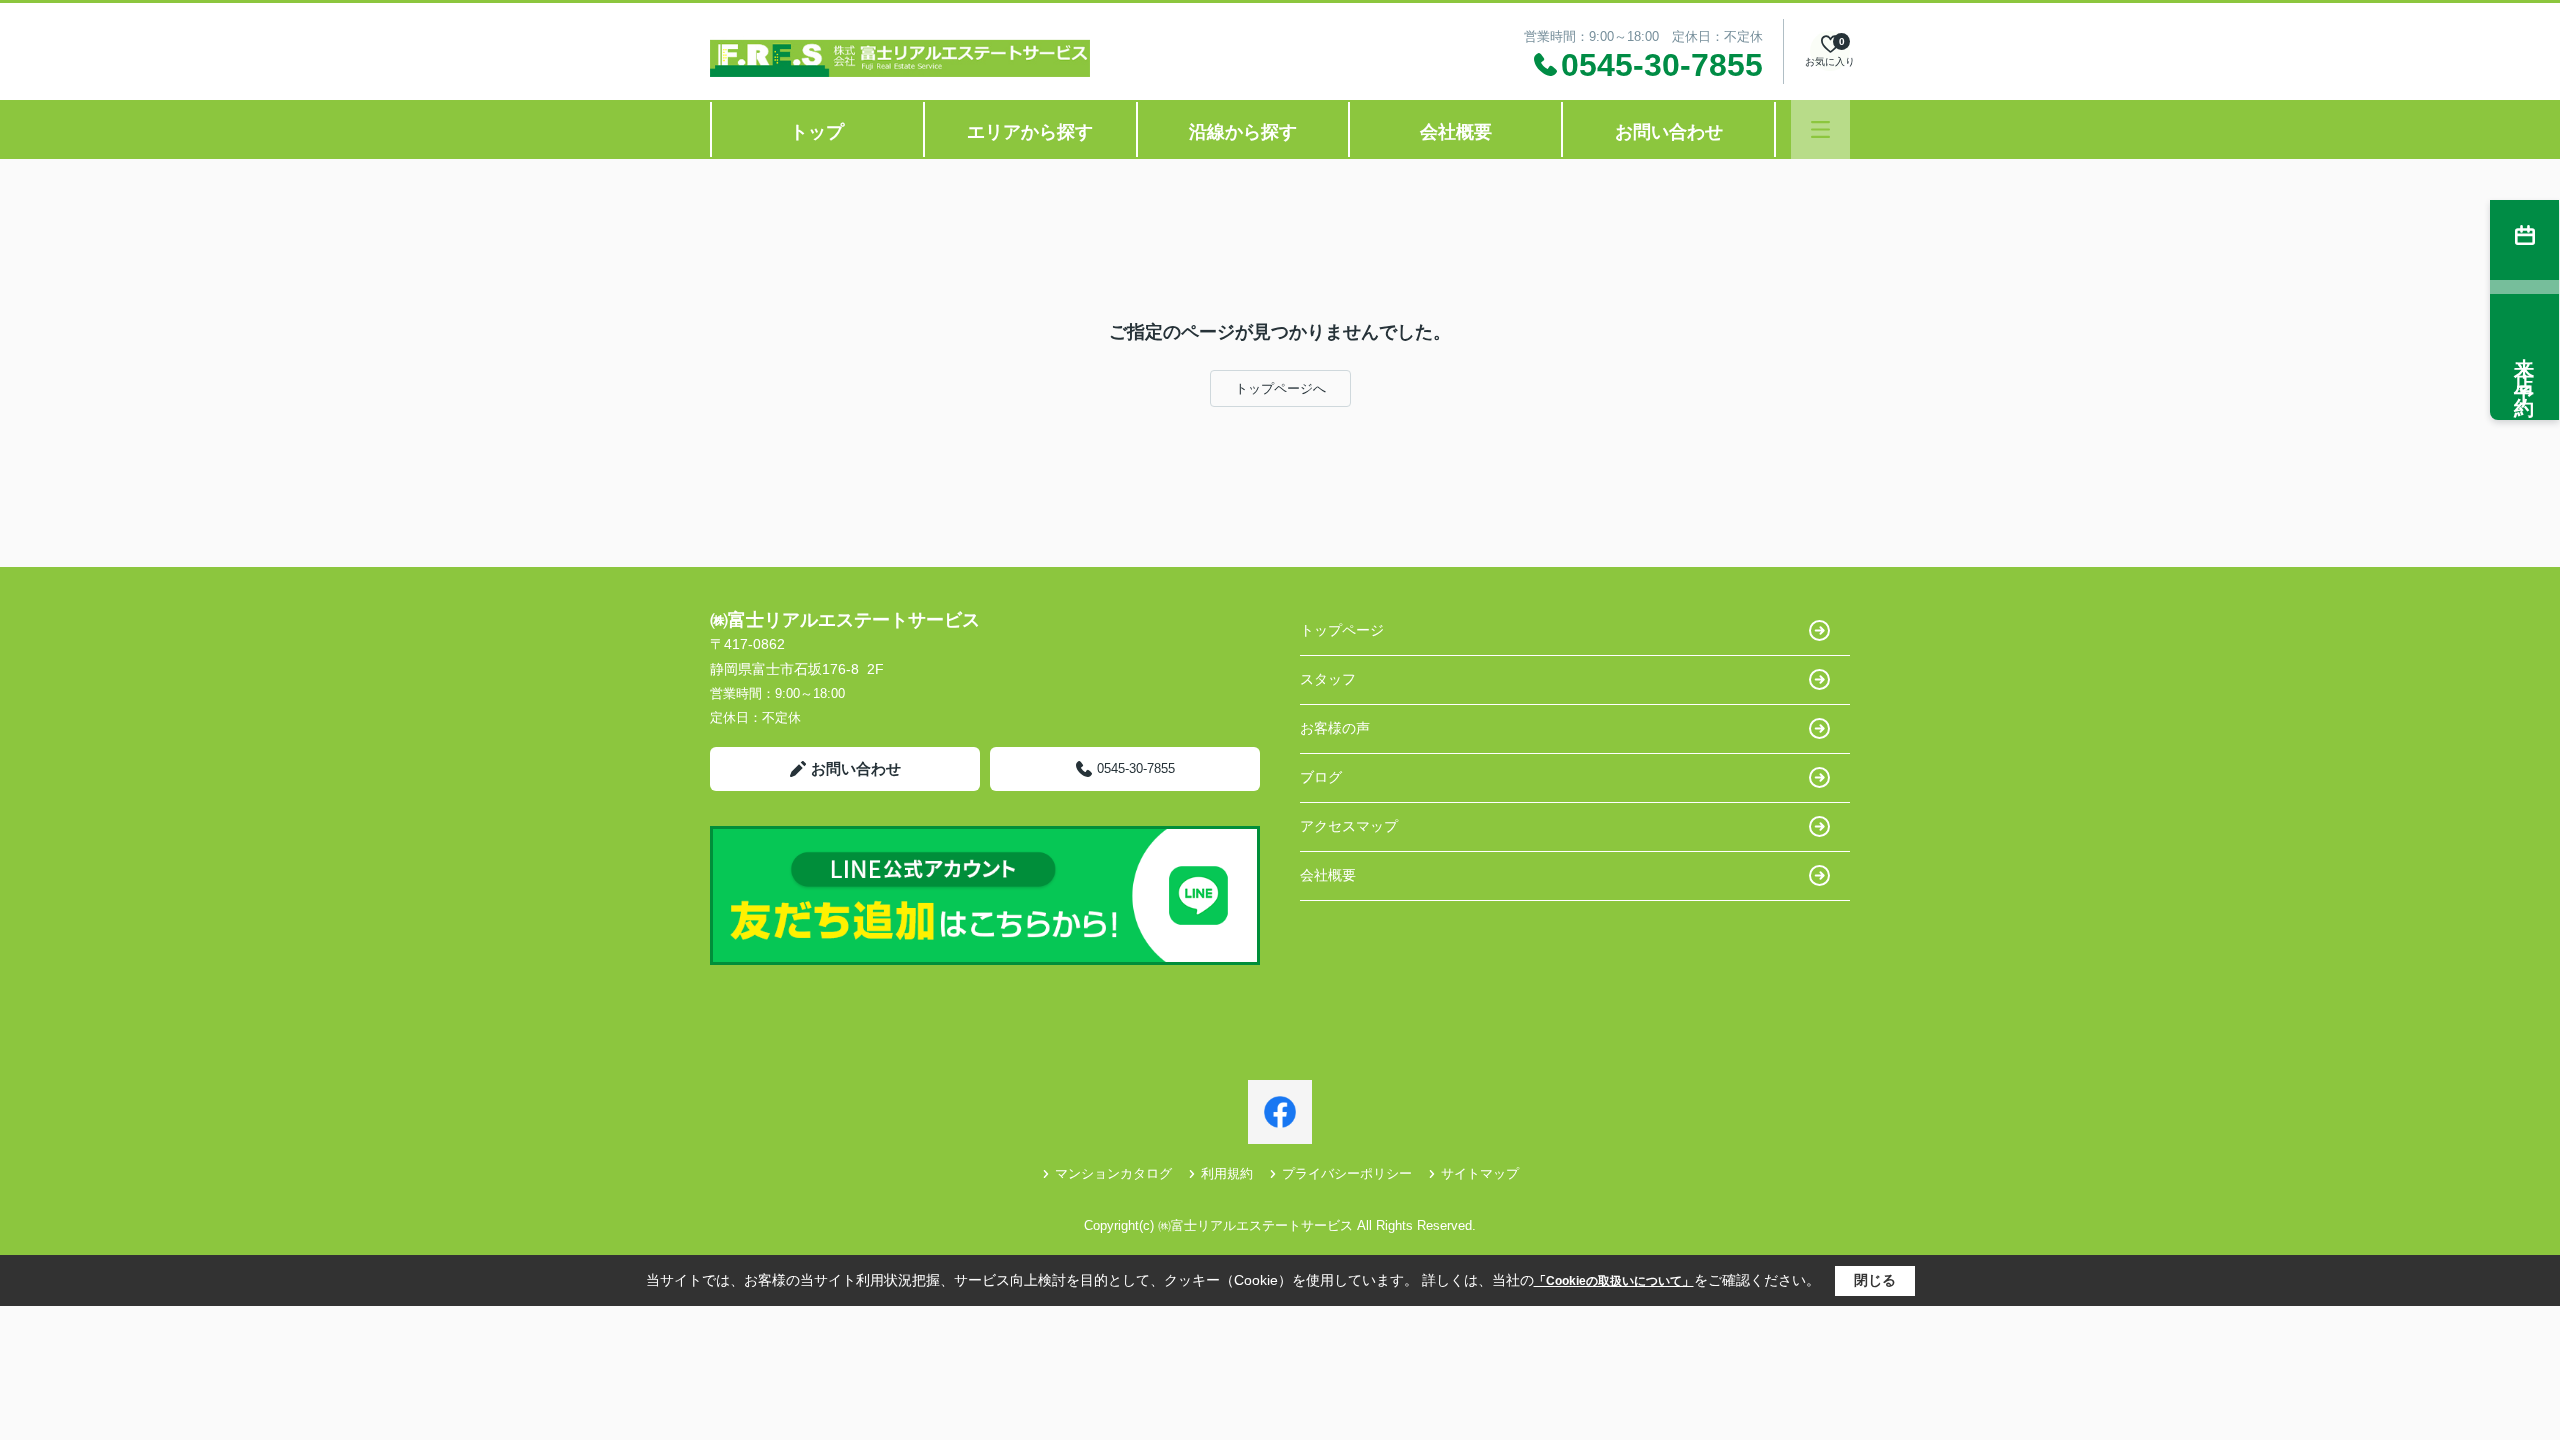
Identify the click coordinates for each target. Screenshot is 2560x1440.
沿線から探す (1243, 132)
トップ (817, 132)
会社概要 (1456, 132)
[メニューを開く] (1820, 129)
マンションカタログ (1113, 1173)
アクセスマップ (1349, 826)
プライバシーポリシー (1347, 1173)
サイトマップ (1480, 1173)
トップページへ (1280, 388)
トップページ (1342, 630)
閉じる (1875, 1280)
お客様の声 (1335, 728)
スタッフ (1328, 679)
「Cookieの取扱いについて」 (1614, 1281)
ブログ (1321, 777)
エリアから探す (1030, 132)
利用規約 (1227, 1173)
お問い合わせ (1669, 132)
